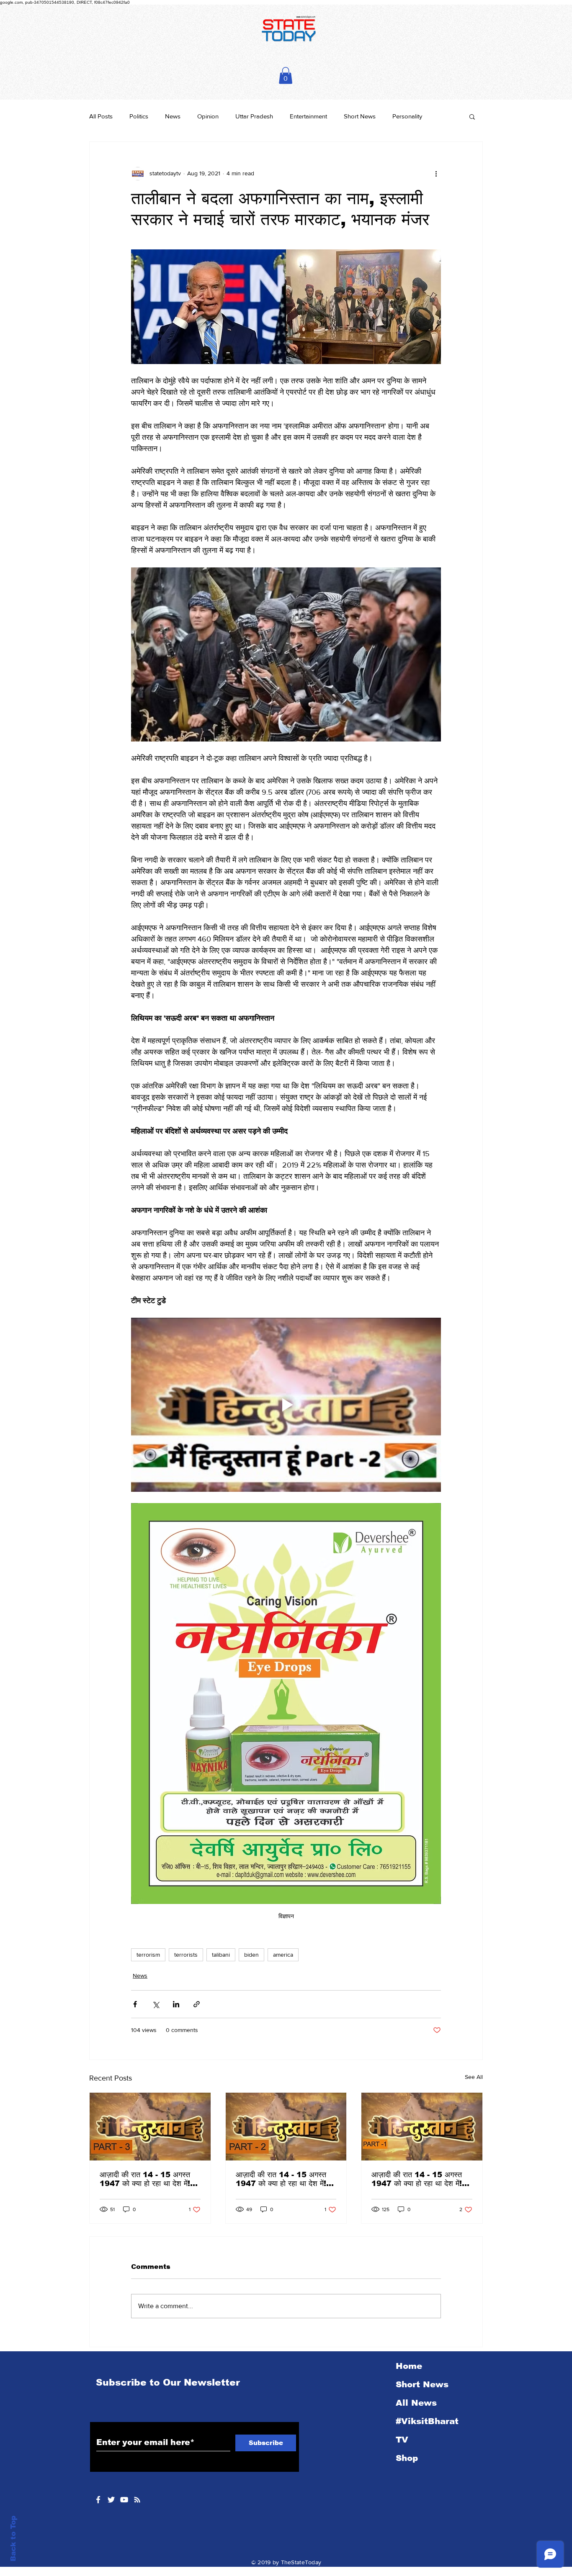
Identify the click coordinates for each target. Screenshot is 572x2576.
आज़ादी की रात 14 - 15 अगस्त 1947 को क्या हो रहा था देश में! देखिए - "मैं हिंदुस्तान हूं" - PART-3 (148, 2179)
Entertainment (308, 116)
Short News (360, 116)
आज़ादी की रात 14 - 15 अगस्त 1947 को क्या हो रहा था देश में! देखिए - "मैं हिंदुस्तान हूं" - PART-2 (284, 2179)
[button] (286, 76)
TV (402, 2440)
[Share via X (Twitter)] (156, 2004)
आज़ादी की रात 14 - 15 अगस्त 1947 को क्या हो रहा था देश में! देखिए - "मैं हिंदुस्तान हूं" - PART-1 (420, 2179)
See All (474, 2077)
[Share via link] (197, 2004)
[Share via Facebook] (135, 2004)
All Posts (101, 116)
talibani (221, 1955)
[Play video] (286, 1405)
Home (409, 2366)
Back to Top (13, 2539)
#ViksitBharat (427, 2421)
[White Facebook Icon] (98, 2500)
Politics (139, 116)
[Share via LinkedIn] (176, 2004)
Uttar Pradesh (254, 116)
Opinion (208, 116)
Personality (407, 116)
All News (416, 2403)
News (173, 116)
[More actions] (436, 174)
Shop (407, 2458)
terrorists (186, 1955)
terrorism (148, 1955)
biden (251, 1955)
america (283, 1955)
